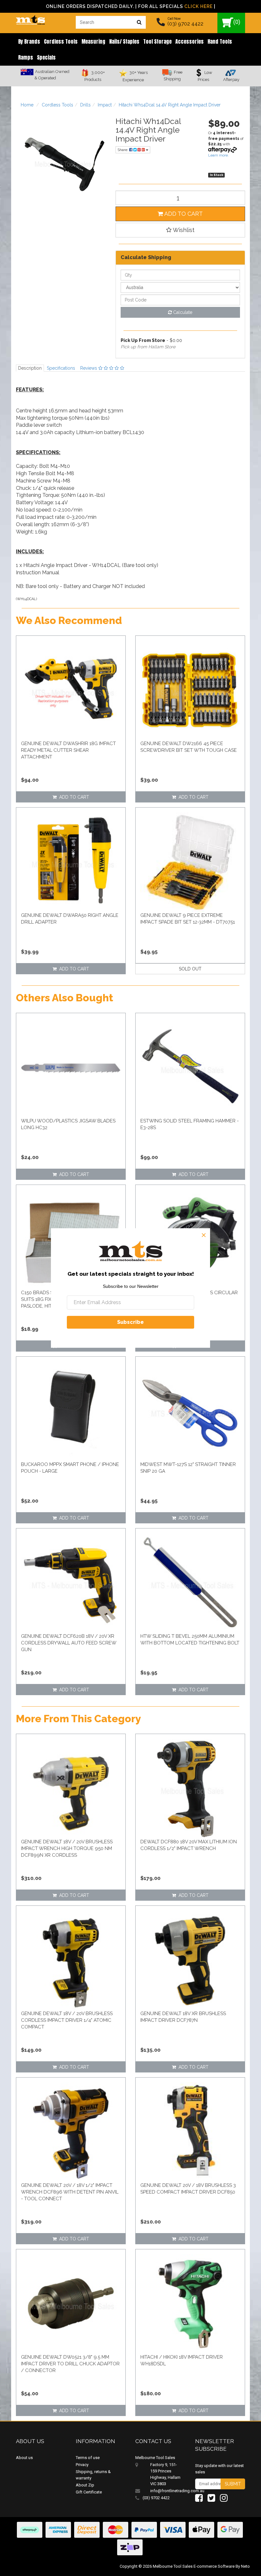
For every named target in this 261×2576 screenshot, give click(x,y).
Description (30, 368)
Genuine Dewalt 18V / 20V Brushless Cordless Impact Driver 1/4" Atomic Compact (67, 2020)
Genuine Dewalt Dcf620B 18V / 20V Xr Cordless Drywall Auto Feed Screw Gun (69, 1643)
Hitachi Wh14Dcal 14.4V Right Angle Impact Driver (170, 105)
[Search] (139, 22)
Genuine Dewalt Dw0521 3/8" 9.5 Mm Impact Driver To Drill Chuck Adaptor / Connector (70, 2364)
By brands (29, 41)
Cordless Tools (61, 41)
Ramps (26, 57)
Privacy (82, 2465)
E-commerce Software (214, 2566)
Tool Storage (157, 41)
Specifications (61, 368)
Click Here (198, 6)
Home (27, 105)
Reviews (89, 368)
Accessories (190, 41)
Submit (233, 2484)
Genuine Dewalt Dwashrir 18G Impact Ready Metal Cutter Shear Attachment (68, 750)
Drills (85, 105)
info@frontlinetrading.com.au (168, 2491)
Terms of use (88, 2458)
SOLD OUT (190, 969)
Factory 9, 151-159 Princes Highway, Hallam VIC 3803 (165, 2474)
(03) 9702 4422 (185, 24)
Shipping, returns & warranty (93, 2475)
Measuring (93, 41)
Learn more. (219, 155)
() (237, 22)
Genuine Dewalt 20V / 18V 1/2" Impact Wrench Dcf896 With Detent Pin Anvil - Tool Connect (70, 2192)
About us (24, 2458)
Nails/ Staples (124, 41)
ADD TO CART (183, 214)
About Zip (85, 2485)
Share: (123, 150)
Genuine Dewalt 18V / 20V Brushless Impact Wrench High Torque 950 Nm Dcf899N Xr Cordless (67, 1848)
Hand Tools (220, 41)
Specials (46, 57)
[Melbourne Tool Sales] (30, 18)
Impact (105, 105)
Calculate (182, 312)
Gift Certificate (89, 2492)
